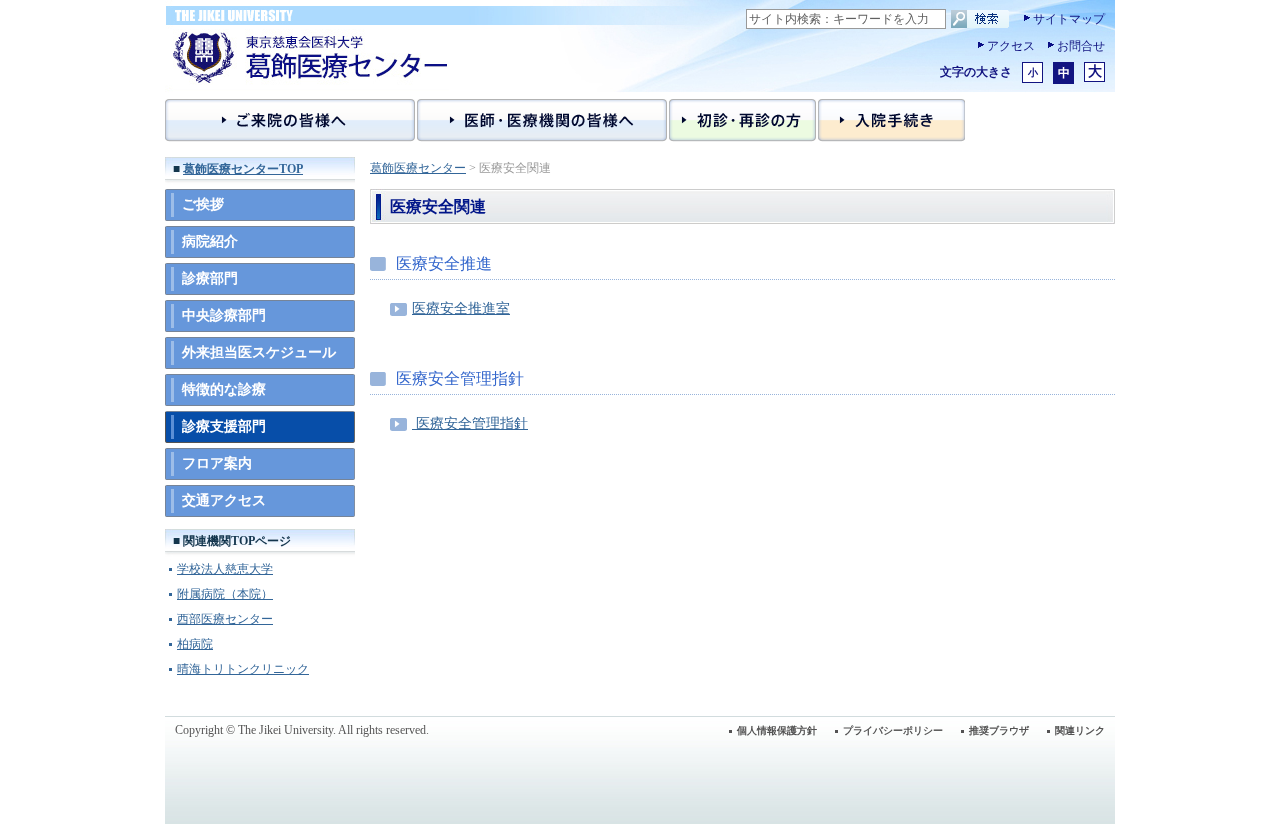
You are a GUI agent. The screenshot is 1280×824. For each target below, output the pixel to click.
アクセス (1011, 46)
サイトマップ (1069, 19)
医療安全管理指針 (470, 423)
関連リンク (1080, 730)
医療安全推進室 (461, 308)
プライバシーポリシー (893, 730)
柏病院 (195, 644)
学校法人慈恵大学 (225, 569)
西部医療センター (225, 619)
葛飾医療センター (418, 168)
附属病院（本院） (225, 594)
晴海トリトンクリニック (243, 669)
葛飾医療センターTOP (243, 169)
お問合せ (1081, 46)
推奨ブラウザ (999, 730)
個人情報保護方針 (777, 730)
